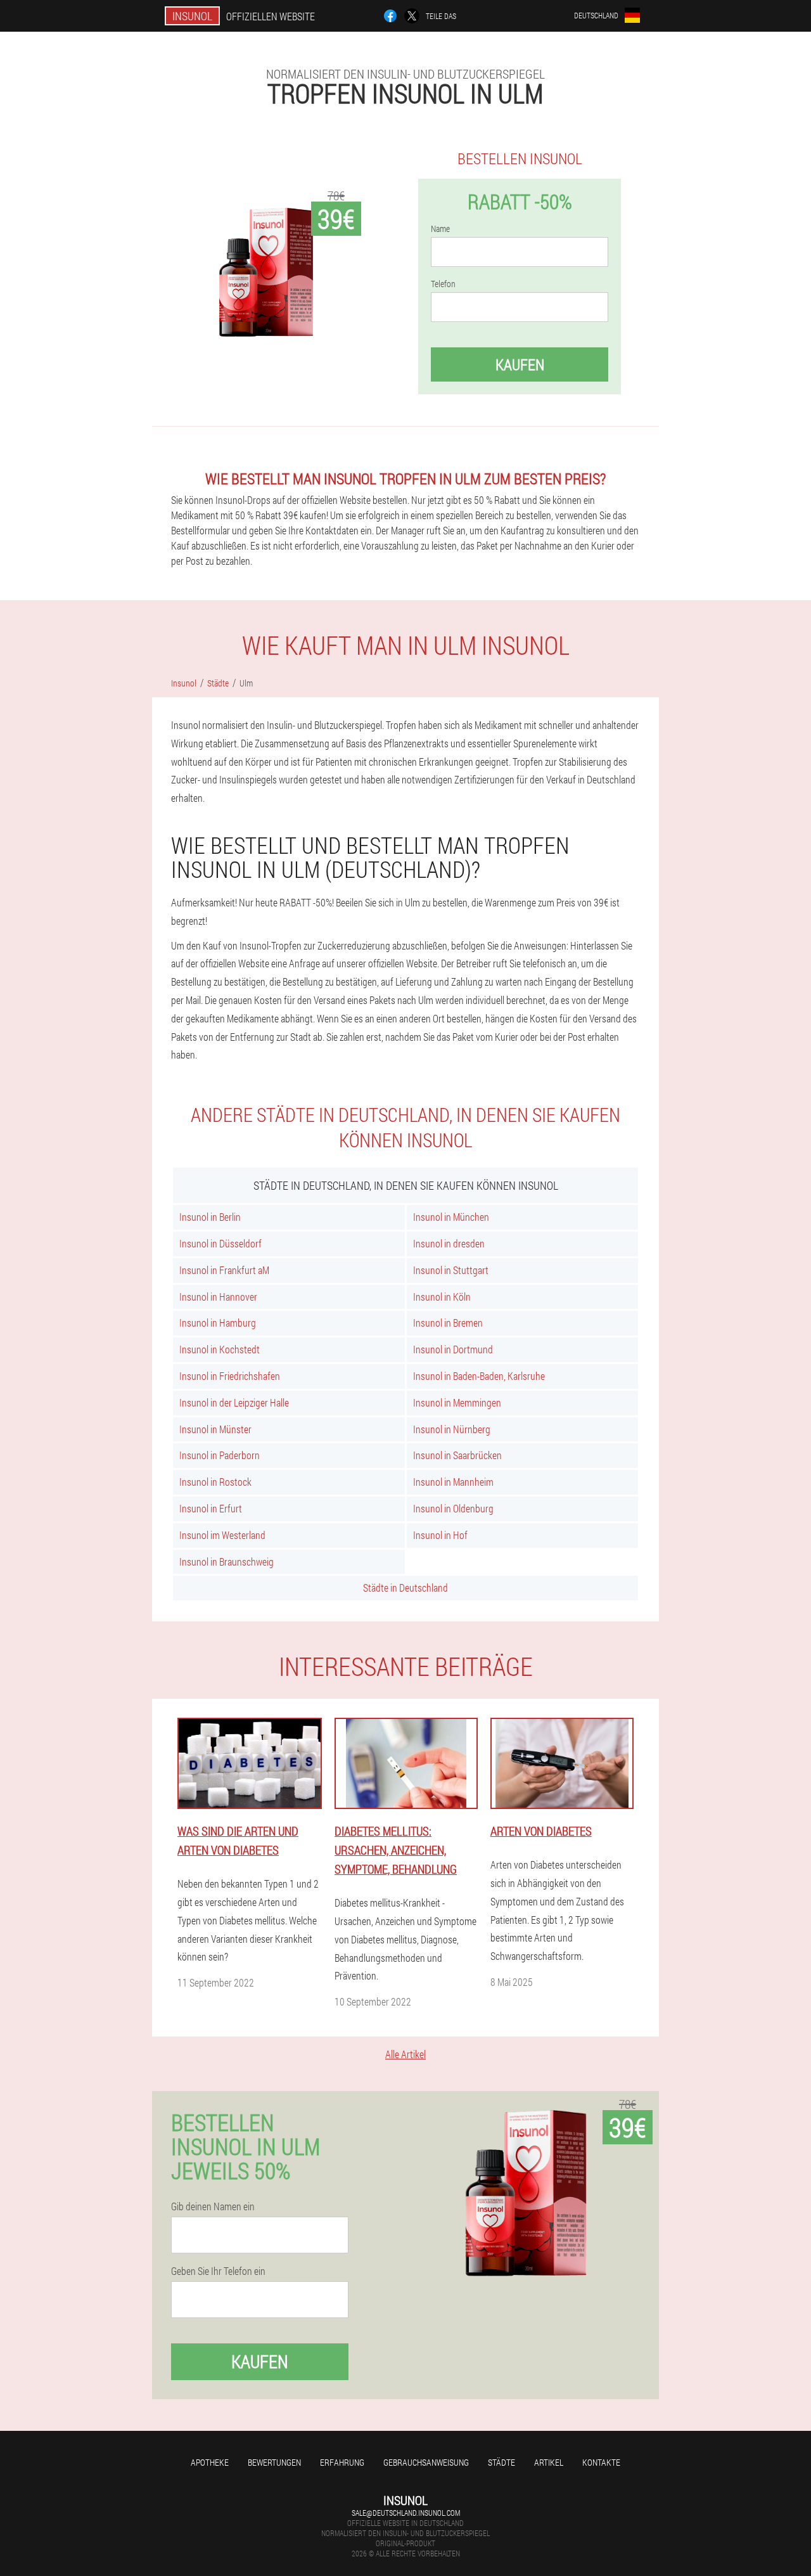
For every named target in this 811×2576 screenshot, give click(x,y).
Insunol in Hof (440, 1535)
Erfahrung (342, 2462)
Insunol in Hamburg (218, 1323)
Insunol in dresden (449, 1243)
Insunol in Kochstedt (220, 1349)
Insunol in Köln (442, 1297)
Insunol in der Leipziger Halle (234, 1402)
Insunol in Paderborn (220, 1455)
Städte (501, 2462)
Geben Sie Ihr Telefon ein (218, 2271)
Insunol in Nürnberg (452, 1429)
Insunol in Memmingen (457, 1402)
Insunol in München (451, 1217)
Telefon (443, 284)
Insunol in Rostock (215, 1482)
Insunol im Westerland (222, 1535)
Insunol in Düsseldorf (220, 1243)
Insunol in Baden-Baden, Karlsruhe (479, 1376)
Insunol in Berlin (210, 1217)
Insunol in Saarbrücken (457, 1455)
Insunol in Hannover (218, 1297)
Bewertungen (274, 2462)
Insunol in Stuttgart (451, 1270)
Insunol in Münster (215, 1429)
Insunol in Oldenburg (453, 1508)
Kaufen (520, 364)
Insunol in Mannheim (453, 1482)
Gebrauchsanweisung (426, 2462)
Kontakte (601, 2462)
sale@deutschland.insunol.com (406, 2513)
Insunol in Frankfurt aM (224, 1270)
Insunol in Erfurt (211, 1508)
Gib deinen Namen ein (213, 2206)
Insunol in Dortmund (453, 1349)
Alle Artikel (405, 2054)
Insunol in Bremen (448, 1323)
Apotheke (210, 2462)
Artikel (549, 2462)
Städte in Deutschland (405, 1587)
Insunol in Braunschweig (227, 1562)
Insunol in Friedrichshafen (230, 1376)
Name (440, 229)
